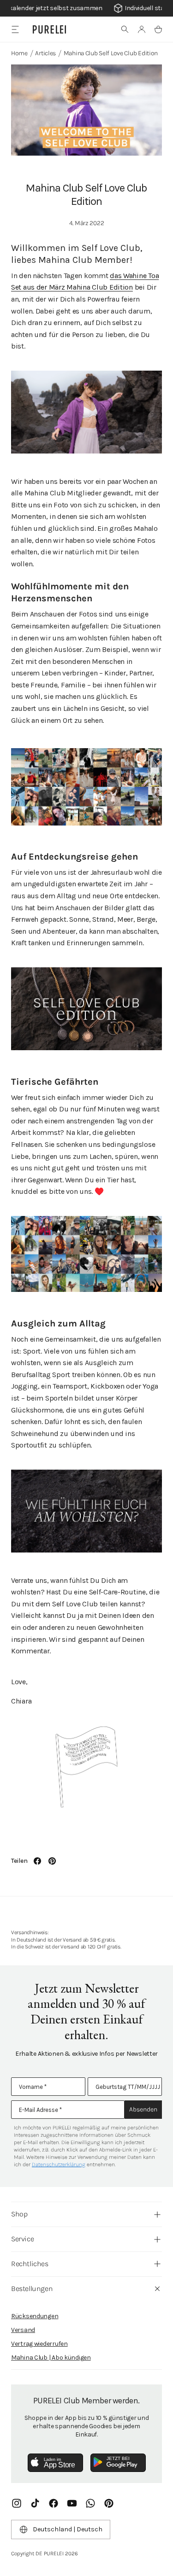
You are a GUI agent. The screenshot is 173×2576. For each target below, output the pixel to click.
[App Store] (55, 2463)
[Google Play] (118, 2463)
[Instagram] (17, 2503)
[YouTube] (72, 2503)
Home (19, 53)
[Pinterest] (109, 2503)
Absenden (143, 2109)
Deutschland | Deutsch (68, 2529)
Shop (19, 2214)
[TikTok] (35, 2503)
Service (22, 2239)
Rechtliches (30, 2264)
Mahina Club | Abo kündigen (51, 2358)
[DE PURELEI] (49, 29)
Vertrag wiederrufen (39, 2344)
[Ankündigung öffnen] (86, 8)
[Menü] (15, 29)
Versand (23, 2330)
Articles (45, 53)
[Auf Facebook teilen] (37, 1861)
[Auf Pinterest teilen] (52, 1861)
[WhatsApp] (90, 2503)
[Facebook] (54, 2503)
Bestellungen (32, 2288)
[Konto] (142, 29)
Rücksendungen (35, 2316)
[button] (125, 29)
